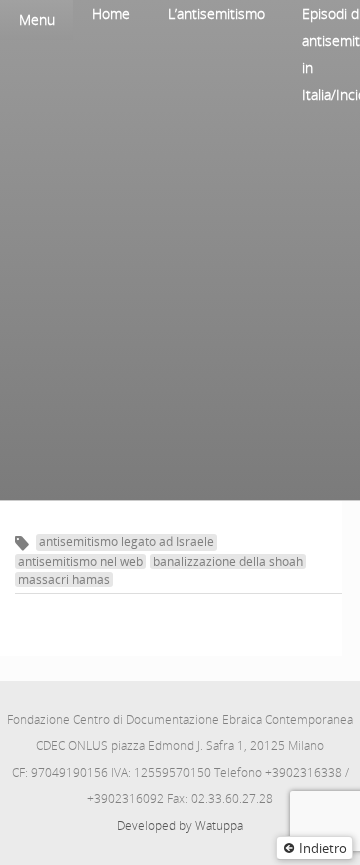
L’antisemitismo (216, 13)
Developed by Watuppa (180, 825)
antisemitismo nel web (80, 561)
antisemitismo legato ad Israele (126, 541)
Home (111, 13)
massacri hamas (64, 579)
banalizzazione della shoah (228, 561)
